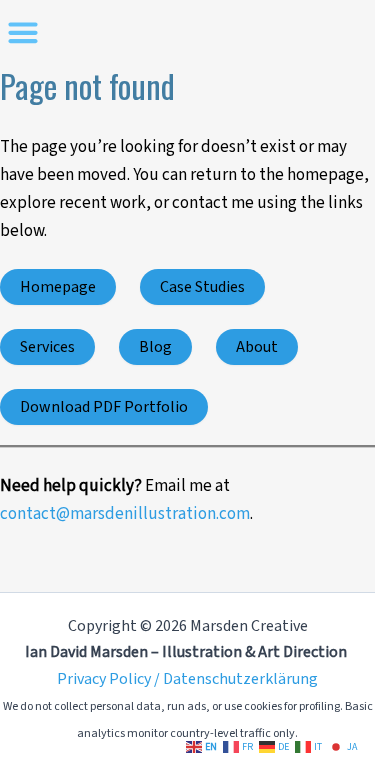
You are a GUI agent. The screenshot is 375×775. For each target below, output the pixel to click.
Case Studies (202, 287)
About (257, 347)
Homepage (58, 287)
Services (47, 347)
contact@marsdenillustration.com (125, 514)
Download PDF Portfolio (104, 407)
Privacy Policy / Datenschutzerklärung (187, 679)
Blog (155, 347)
